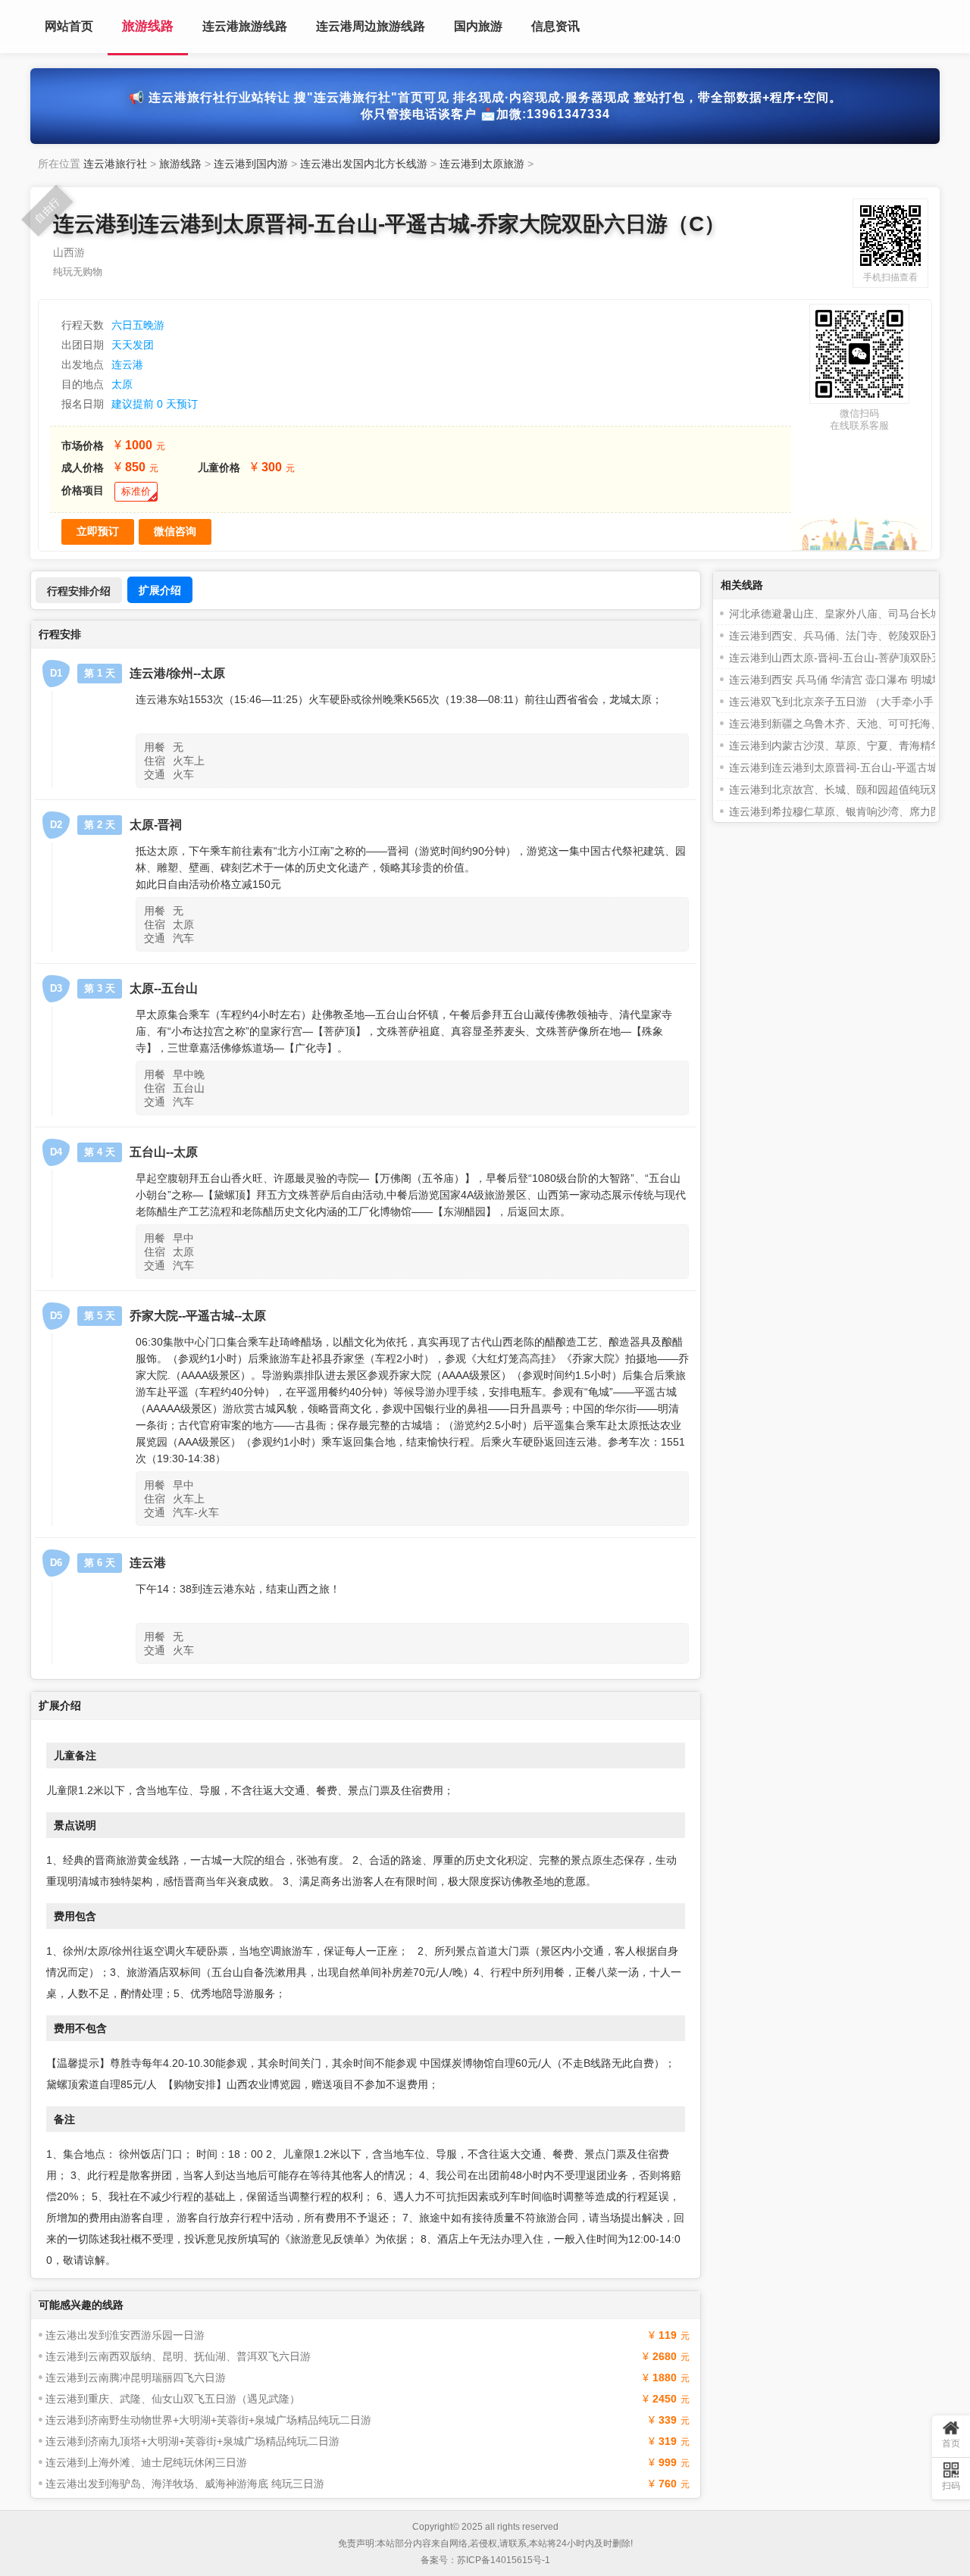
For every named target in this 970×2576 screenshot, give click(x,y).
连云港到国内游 (251, 164)
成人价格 (83, 467)
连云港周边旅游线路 (371, 26)
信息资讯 (555, 26)
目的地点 (83, 384)
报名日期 (83, 404)
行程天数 (83, 325)
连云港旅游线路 (245, 26)
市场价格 (83, 445)
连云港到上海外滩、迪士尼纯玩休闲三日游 (146, 2462)
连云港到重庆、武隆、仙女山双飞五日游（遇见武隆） (173, 2399)
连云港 (127, 364)
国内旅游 (478, 26)
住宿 (155, 761)
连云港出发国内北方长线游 (364, 164)
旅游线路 (148, 26)
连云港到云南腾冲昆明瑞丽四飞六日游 (136, 2377)
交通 (155, 774)
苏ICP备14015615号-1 (504, 2560)
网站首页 (69, 26)
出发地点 (83, 364)
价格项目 (83, 490)
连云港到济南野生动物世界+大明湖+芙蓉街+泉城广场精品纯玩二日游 (208, 2420)
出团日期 (83, 345)
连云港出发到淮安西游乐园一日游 (125, 2335)
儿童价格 (219, 467)
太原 (122, 384)
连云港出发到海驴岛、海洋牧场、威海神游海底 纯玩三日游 (185, 2484)
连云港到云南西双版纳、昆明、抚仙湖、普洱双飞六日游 (178, 2356)
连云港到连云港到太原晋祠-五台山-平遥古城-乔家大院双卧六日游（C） (389, 224)
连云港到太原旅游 (482, 164)
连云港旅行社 (115, 164)
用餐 (155, 747)
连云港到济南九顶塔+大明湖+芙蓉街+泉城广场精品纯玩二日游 (192, 2441)
